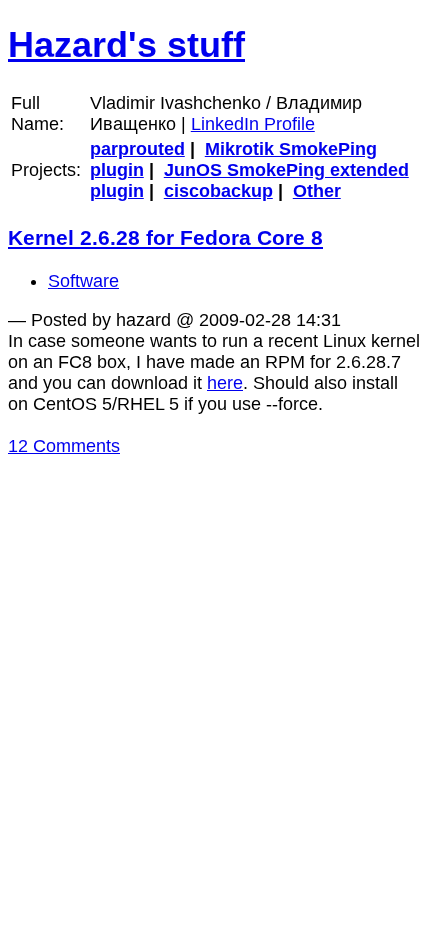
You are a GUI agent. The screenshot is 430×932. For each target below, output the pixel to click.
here (225, 383)
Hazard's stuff (126, 44)
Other (317, 191)
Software (83, 281)
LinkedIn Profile (253, 124)
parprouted (137, 149)
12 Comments (64, 446)
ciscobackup (218, 191)
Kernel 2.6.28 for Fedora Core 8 (165, 237)
